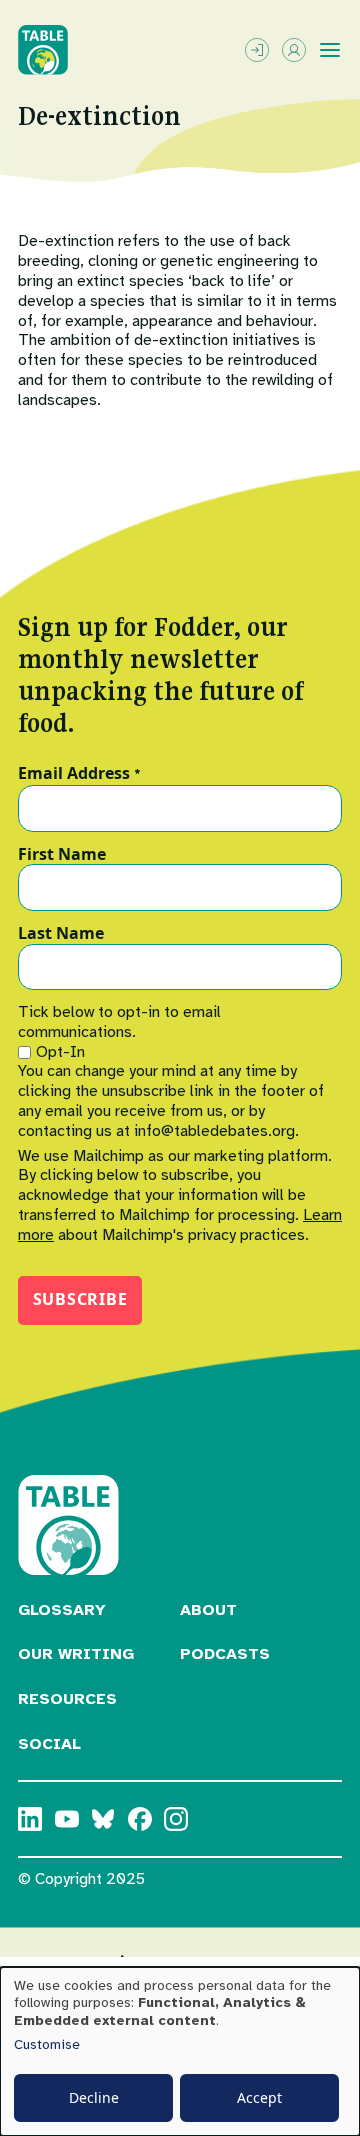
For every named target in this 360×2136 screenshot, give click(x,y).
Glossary (62, 1610)
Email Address (79, 774)
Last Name (61, 934)
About (208, 1610)
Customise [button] (47, 2044)
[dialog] (180, 2051)
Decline (94, 2097)
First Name (62, 855)
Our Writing (76, 1654)
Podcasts (225, 1654)
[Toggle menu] (330, 50)
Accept (259, 2097)
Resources (67, 1699)
